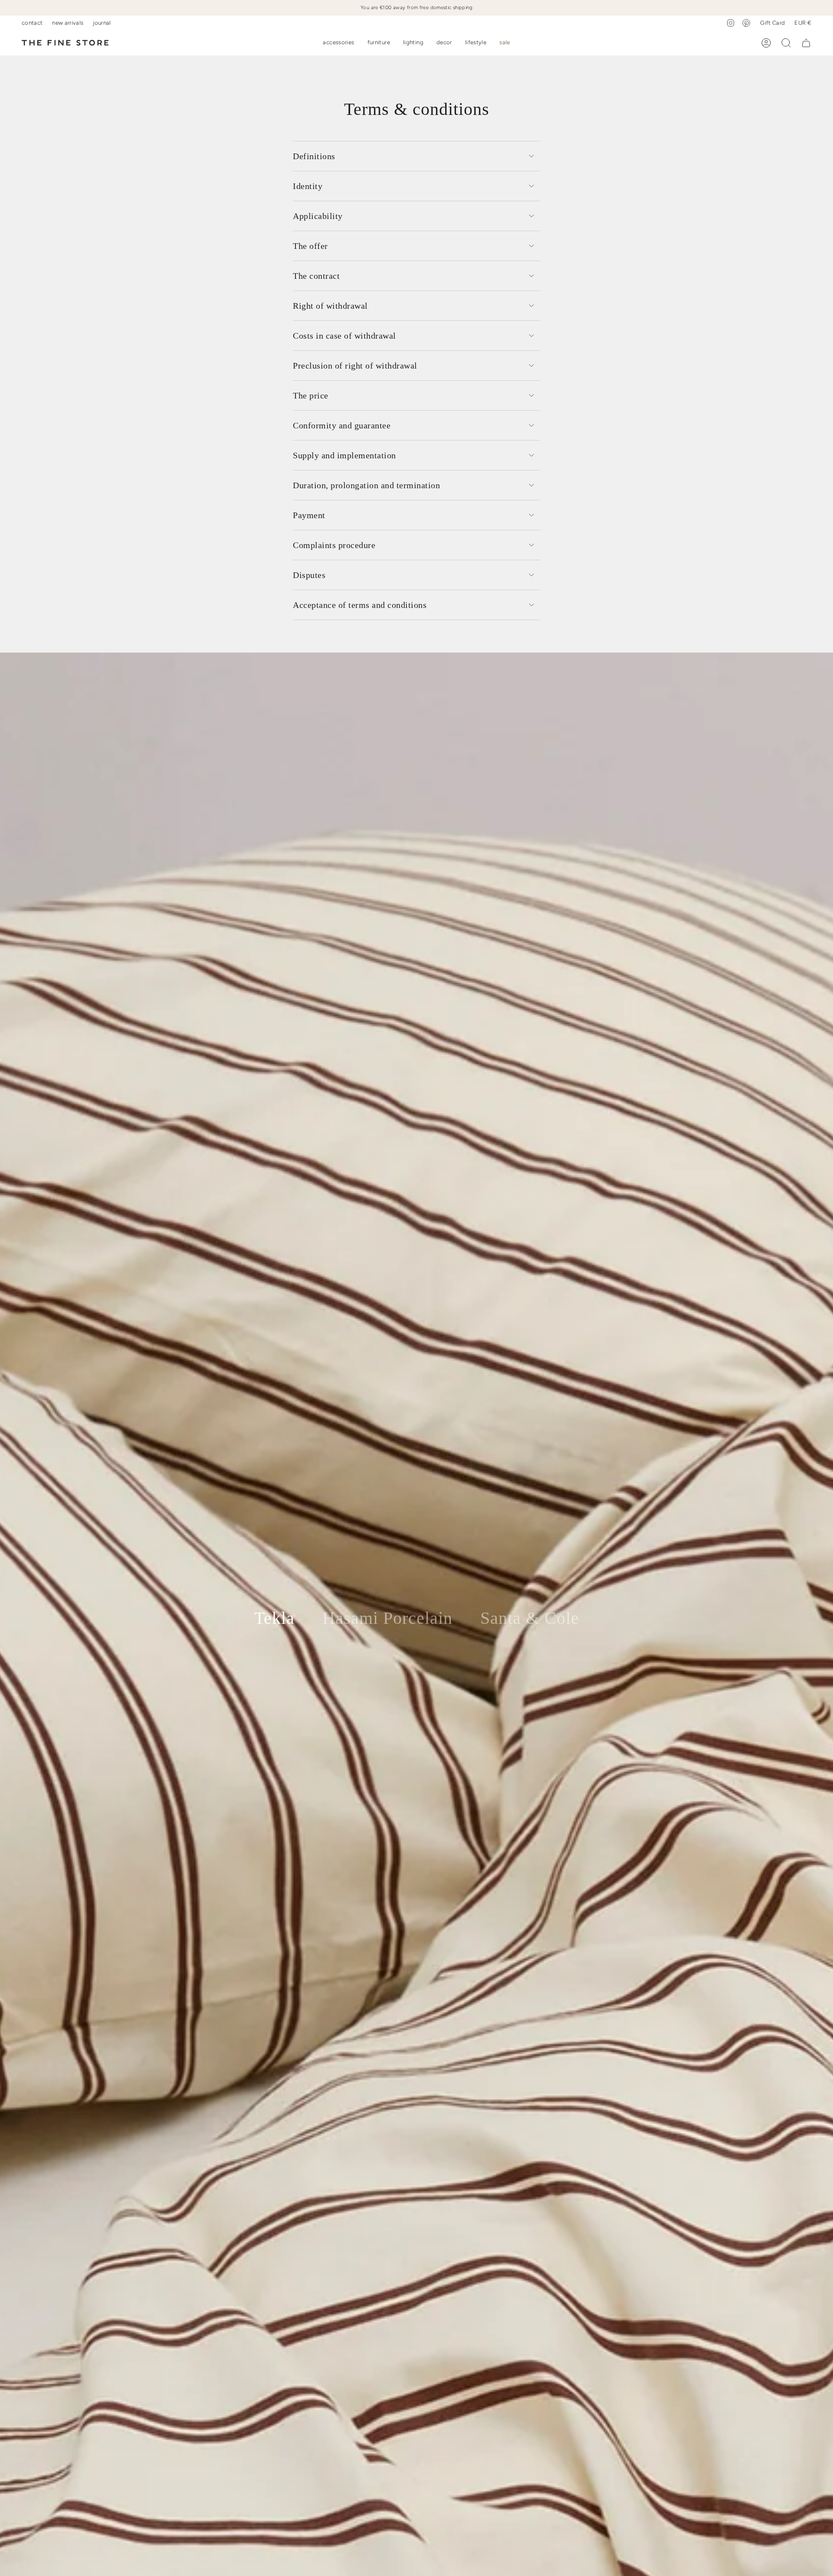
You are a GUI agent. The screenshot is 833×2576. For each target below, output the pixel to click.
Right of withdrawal (330, 306)
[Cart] (806, 43)
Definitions (314, 156)
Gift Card (772, 23)
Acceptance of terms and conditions (360, 605)
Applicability (318, 216)
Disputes (309, 575)
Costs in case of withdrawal (344, 336)
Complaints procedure (334, 545)
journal (102, 23)
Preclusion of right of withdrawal (355, 366)
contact (32, 23)
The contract (316, 276)
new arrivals (68, 23)
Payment (309, 515)
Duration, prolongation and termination (366, 485)
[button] (338, 43)
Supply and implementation (344, 455)
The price (311, 395)
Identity (308, 186)
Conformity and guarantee (342, 425)
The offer (310, 246)
